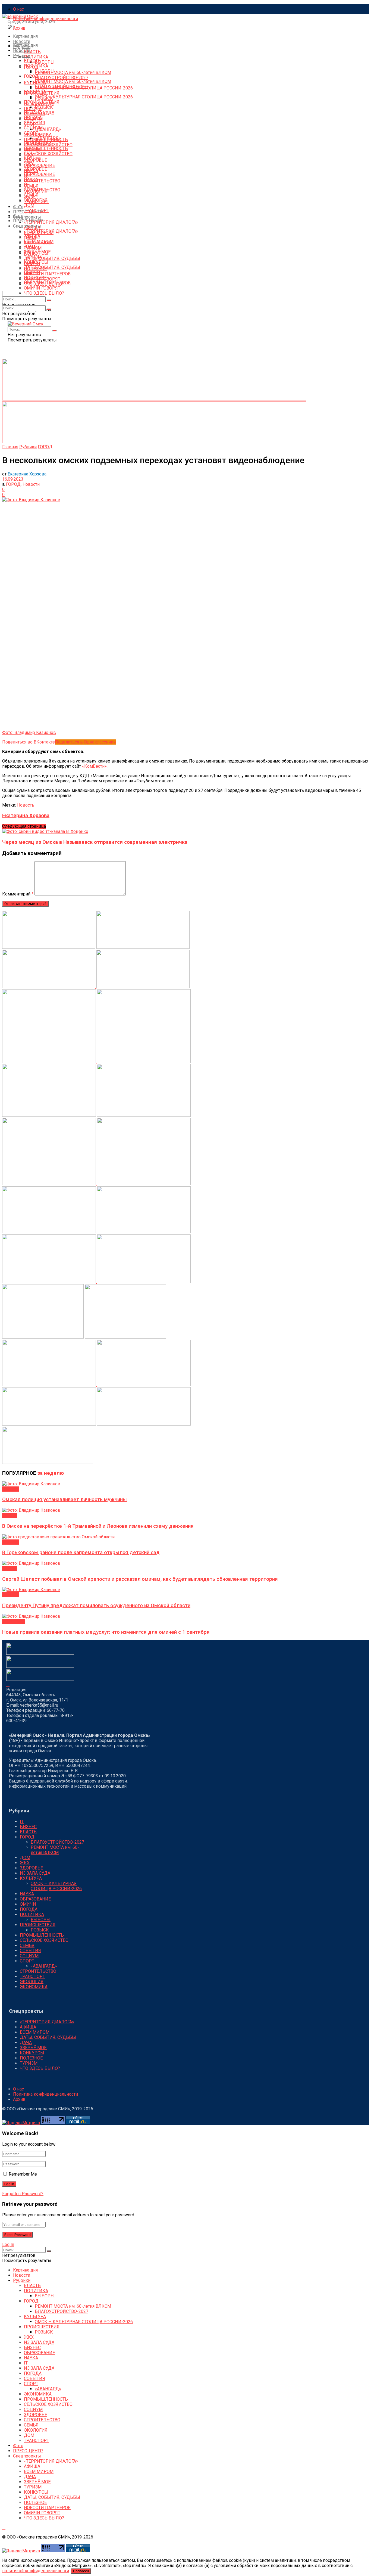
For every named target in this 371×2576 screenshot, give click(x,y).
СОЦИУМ (33, 128)
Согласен (81, 2571)
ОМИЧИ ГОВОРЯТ (42, 288)
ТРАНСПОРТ (37, 211)
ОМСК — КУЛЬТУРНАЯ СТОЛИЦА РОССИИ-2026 (84, 97)
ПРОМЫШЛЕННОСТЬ (46, 149)
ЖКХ (29, 164)
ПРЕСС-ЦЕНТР (28, 221)
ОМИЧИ (32, 273)
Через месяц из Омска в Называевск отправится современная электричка (95, 842)
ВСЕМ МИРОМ (39, 242)
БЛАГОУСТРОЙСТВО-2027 (62, 78)
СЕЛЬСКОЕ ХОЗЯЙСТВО (48, 154)
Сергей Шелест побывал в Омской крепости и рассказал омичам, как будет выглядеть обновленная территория (140, 1579)
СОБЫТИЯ (34, 123)
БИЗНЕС (32, 159)
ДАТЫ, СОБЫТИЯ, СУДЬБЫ (52, 258)
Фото (18, 207)
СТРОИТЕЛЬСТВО (42, 181)
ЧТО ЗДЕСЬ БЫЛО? (44, 293)
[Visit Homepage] (20, 16)
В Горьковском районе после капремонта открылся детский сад (81, 1553)
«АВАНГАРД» (48, 129)
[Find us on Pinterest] (4, 42)
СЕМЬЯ (31, 186)
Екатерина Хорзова (27, 474)
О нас (18, 9)
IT (26, 185)
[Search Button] (4, 294)
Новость (26, 805)
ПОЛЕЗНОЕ (35, 278)
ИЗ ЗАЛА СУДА (39, 112)
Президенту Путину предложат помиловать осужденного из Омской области (96, 1606)
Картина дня (25, 36)
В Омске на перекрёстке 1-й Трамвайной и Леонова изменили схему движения (98, 1526)
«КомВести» (94, 766)
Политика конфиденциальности (45, 19)
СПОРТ (31, 133)
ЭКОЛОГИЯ (36, 200)
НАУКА (31, 180)
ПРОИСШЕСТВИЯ (42, 102)
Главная (10, 447)
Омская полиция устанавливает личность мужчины (65, 1499)
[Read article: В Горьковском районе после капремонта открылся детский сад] (185, 1537)
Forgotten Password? (23, 2194)
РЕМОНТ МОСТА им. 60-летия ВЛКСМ (73, 72)
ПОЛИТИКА (36, 57)
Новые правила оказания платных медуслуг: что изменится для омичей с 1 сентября (106, 1632)
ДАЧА (30, 247)
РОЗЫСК (44, 107)
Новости (22, 41)
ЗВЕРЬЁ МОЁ (37, 252)
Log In (8, 2244)
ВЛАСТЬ (32, 52)
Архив (19, 28)
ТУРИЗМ (33, 257)
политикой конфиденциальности (36, 2571)
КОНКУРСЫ (36, 262)
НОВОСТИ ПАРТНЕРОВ (47, 274)
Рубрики (22, 56)
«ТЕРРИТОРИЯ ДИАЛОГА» (51, 222)
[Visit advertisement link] (154, 399)
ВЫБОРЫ (45, 62)
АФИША (32, 236)
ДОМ (29, 205)
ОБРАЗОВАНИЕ (39, 165)
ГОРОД (31, 76)
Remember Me (23, 2174)
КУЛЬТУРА (35, 92)
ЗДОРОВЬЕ (35, 169)
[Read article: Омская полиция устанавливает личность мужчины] (185, 1484)
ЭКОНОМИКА (38, 143)
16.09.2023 (13, 479)
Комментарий (18, 894)
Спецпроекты (27, 217)
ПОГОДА (33, 109)
